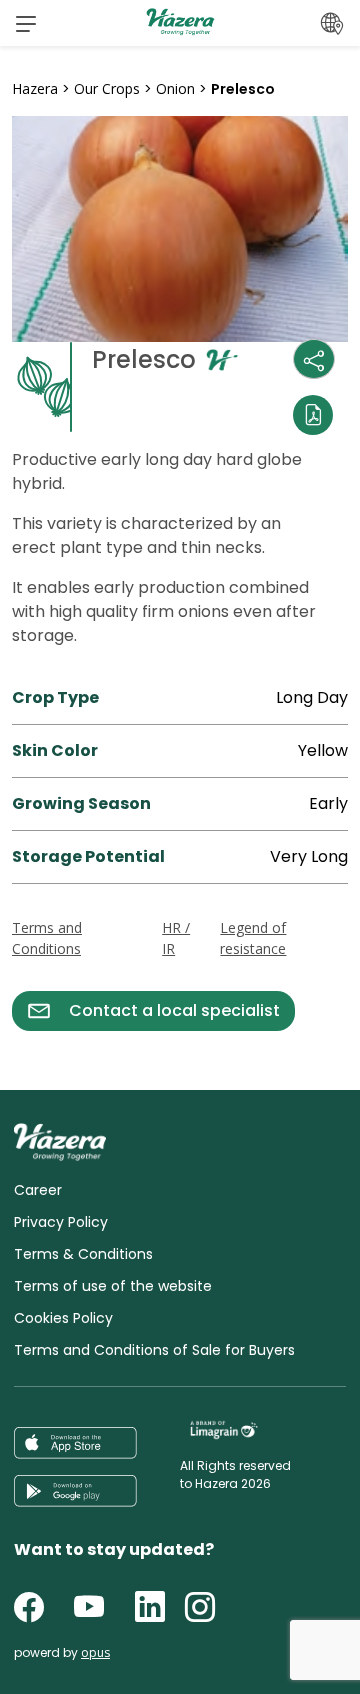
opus (95, 1652)
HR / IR (176, 938)
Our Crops (107, 88)
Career (38, 1190)
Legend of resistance (253, 938)
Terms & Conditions (83, 1254)
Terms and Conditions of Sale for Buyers (154, 1350)
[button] (26, 23)
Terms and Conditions (47, 938)
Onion (175, 88)
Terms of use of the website (113, 1286)
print (31, 1042)
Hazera (35, 88)
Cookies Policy (63, 1318)
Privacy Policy (61, 1222)
